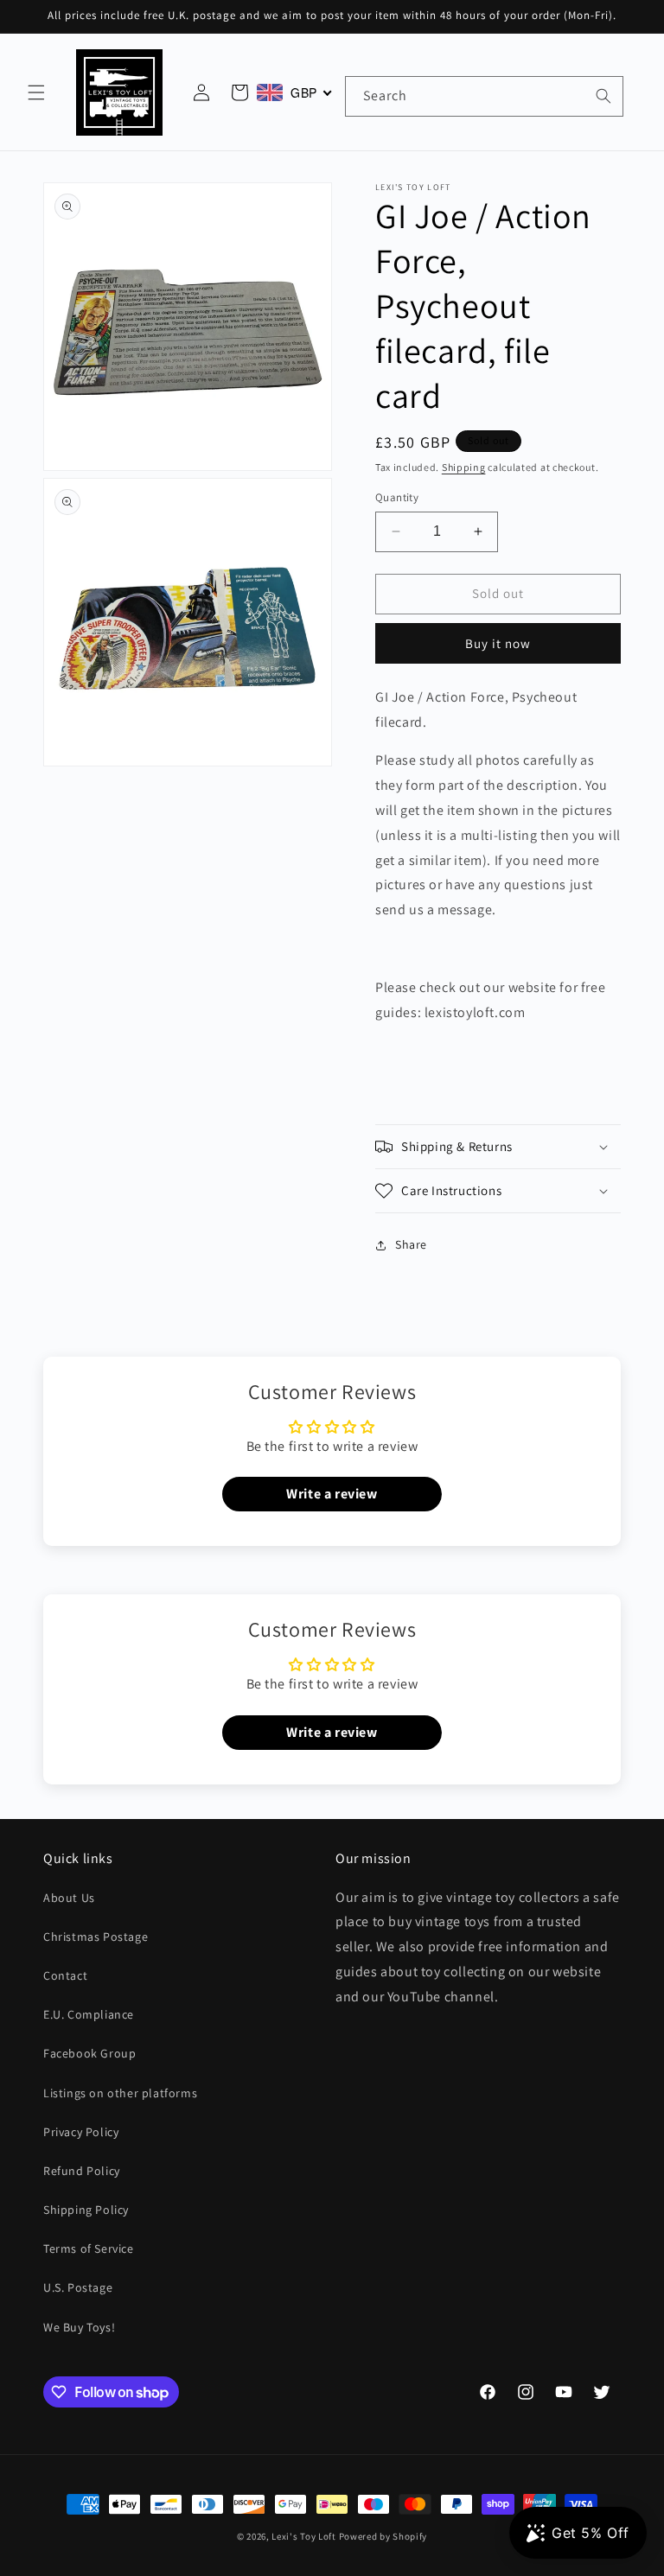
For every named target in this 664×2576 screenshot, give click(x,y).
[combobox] (484, 96)
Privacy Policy (81, 2132)
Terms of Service (89, 2248)
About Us (69, 1898)
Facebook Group (89, 2053)
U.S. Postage (78, 2287)
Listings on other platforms (120, 2093)
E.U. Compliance (89, 2014)
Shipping (464, 467)
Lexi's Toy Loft (304, 2536)
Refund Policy (82, 2171)
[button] (36, 92)
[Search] (603, 96)
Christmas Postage (96, 1937)
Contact (65, 1975)
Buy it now (498, 643)
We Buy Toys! (79, 2327)
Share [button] (411, 1244)
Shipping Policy (86, 2210)
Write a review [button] (332, 1494)
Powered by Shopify (383, 2536)
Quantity (397, 497)
